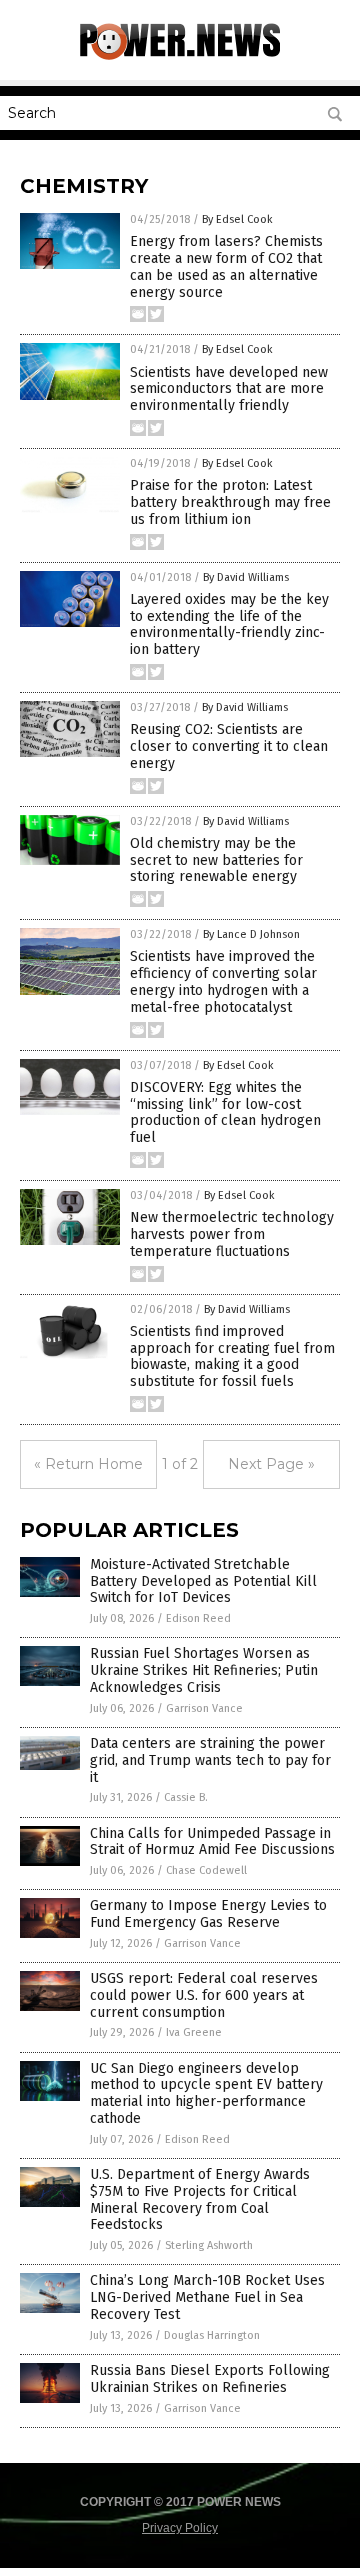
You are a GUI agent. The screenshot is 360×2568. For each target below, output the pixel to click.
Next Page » (271, 1464)
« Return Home (88, 1464)
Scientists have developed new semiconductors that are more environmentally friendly (229, 389)
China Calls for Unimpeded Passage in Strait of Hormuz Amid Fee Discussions (212, 1842)
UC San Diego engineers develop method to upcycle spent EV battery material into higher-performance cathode (206, 2093)
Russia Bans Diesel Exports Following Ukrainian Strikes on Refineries (210, 2379)
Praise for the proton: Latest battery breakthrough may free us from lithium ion (230, 502)
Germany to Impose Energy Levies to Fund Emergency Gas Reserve (208, 1914)
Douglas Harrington (212, 2335)
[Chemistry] (180, 56)
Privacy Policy (180, 2528)
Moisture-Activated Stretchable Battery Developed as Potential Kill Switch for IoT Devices (203, 1581)
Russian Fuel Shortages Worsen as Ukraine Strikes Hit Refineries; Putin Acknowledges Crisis (204, 1670)
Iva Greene (194, 2032)
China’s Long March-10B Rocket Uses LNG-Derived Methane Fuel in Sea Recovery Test (207, 2297)
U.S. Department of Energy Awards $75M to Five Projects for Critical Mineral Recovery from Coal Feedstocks (200, 2199)
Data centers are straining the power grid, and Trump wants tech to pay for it (210, 1760)
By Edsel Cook (237, 219)
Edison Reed (198, 1618)
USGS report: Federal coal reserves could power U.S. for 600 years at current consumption (204, 1995)
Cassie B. (186, 1797)
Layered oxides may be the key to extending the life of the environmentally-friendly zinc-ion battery (229, 624)
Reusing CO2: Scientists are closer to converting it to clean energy (229, 746)
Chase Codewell (206, 1870)
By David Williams (246, 577)
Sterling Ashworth (209, 2245)
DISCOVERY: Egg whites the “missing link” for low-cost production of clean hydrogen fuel (225, 1112)
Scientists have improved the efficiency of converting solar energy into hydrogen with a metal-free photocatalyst (223, 981)
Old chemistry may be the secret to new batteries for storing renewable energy (216, 860)
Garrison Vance (204, 1708)
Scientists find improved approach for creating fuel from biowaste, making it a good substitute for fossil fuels (232, 1356)
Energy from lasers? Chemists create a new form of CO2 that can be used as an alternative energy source (226, 266)
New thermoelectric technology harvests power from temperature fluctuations (232, 1234)
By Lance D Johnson (251, 934)
